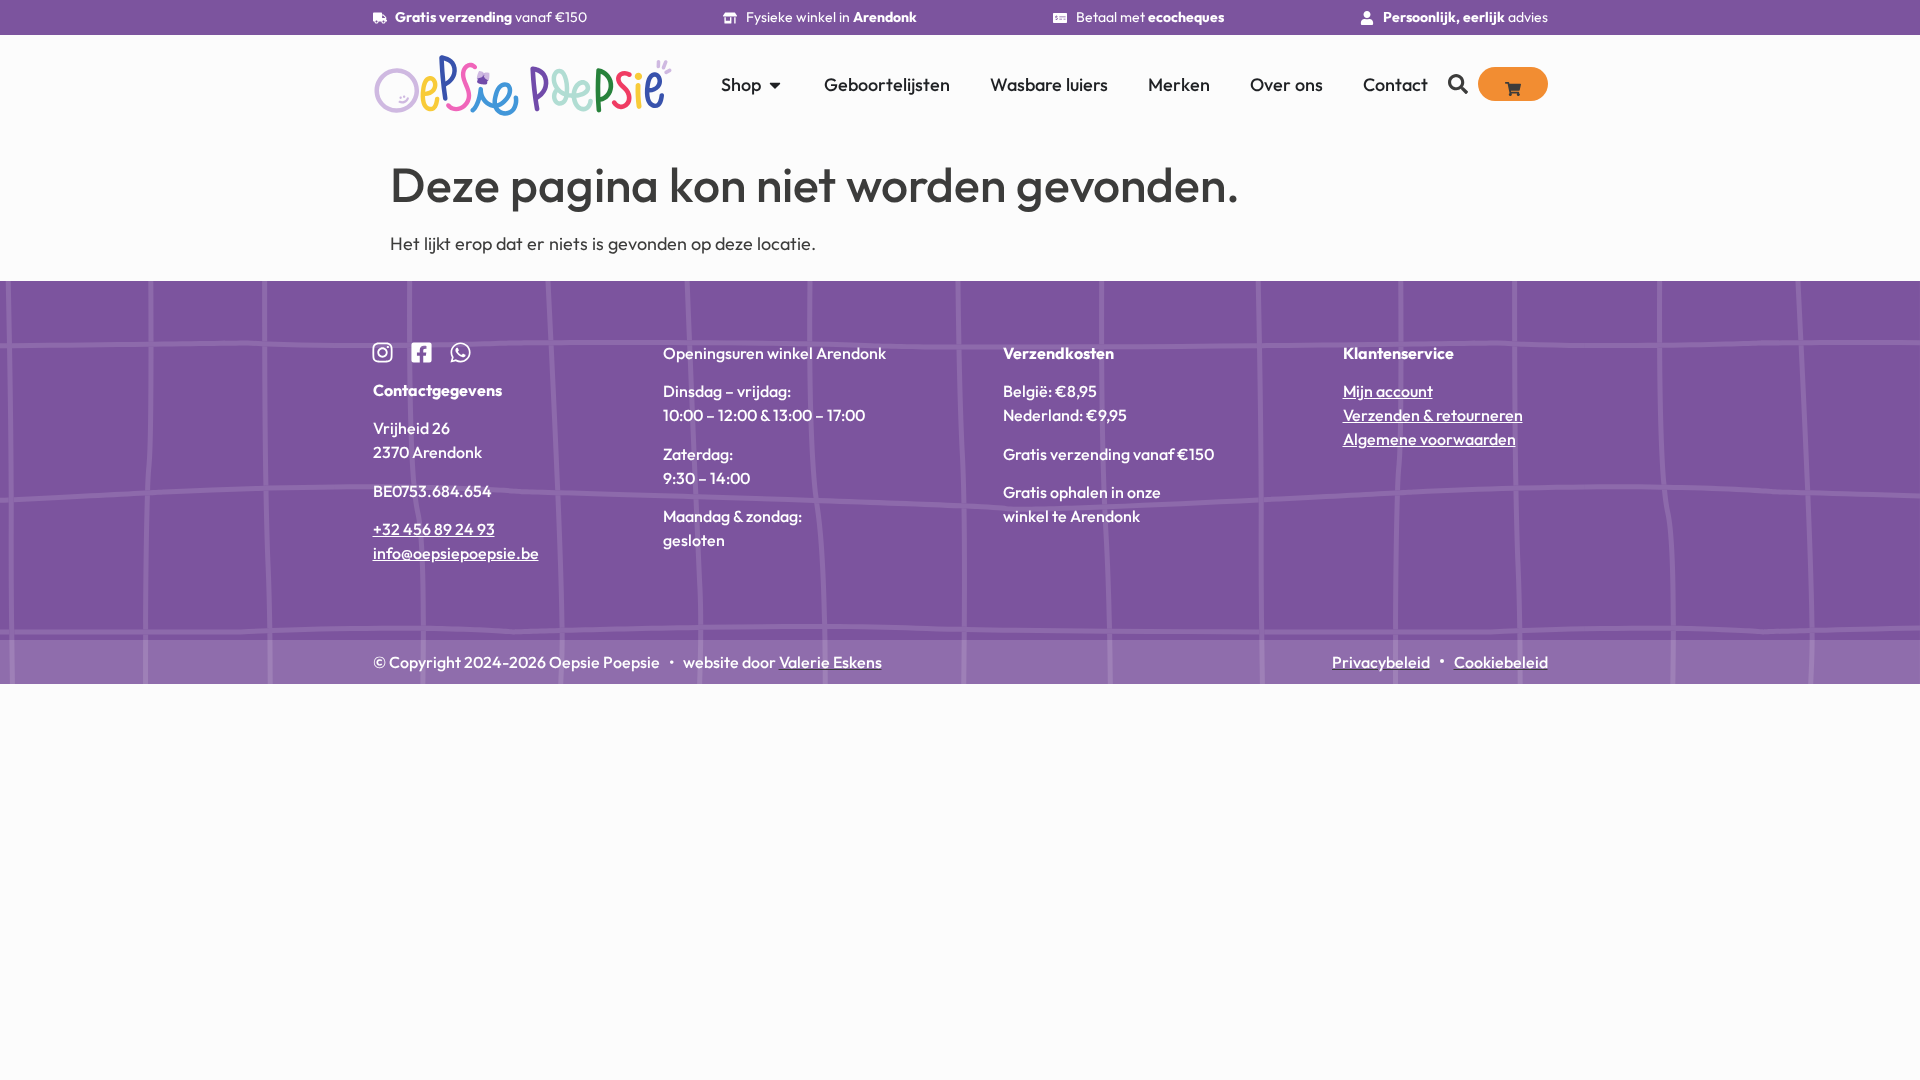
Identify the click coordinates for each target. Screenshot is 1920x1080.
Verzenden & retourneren (1433, 415)
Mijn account (1388, 391)
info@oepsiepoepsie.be (456, 553)
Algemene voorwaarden (1429, 439)
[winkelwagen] (1513, 84)
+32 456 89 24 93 (434, 529)
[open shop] (775, 84)
